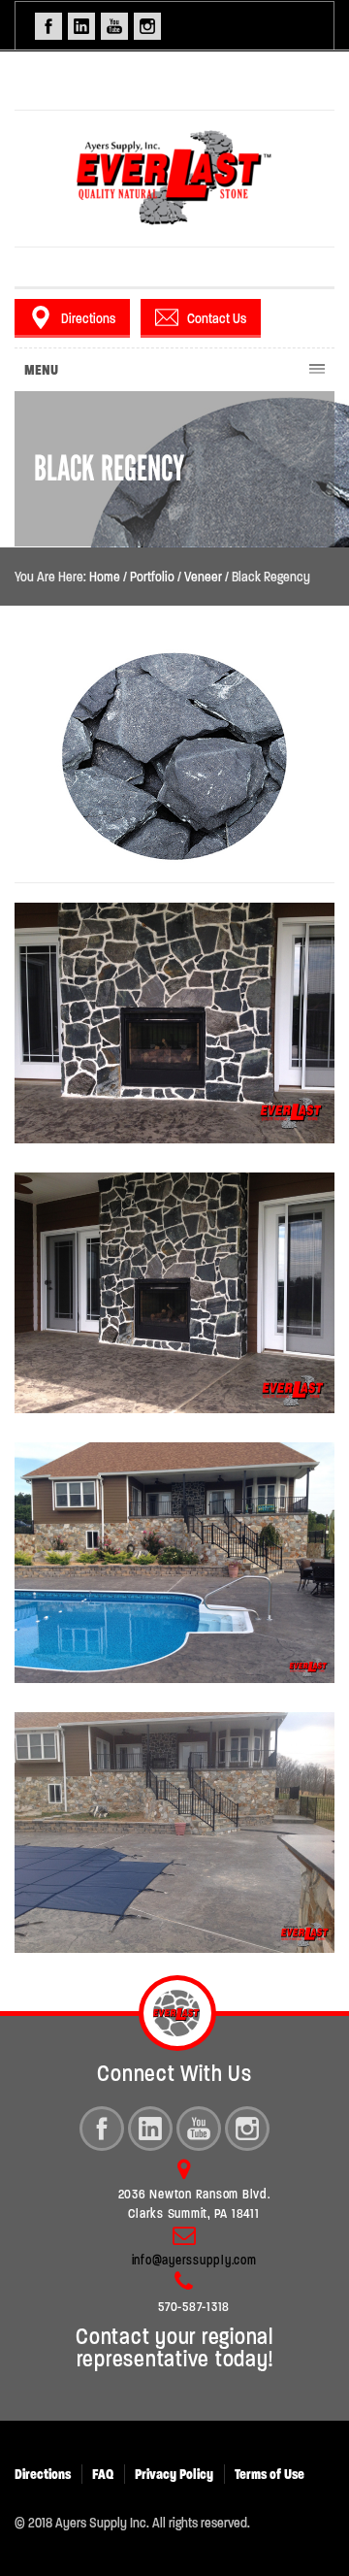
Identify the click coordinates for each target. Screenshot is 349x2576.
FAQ (103, 2474)
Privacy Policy (174, 2474)
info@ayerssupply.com (194, 2260)
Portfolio (152, 577)
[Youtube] (199, 2129)
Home (105, 577)
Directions (88, 318)
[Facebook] (102, 2129)
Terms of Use (270, 2474)
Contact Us (217, 318)
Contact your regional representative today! (174, 2348)
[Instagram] (247, 2129)
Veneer (203, 577)
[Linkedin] (150, 2129)
